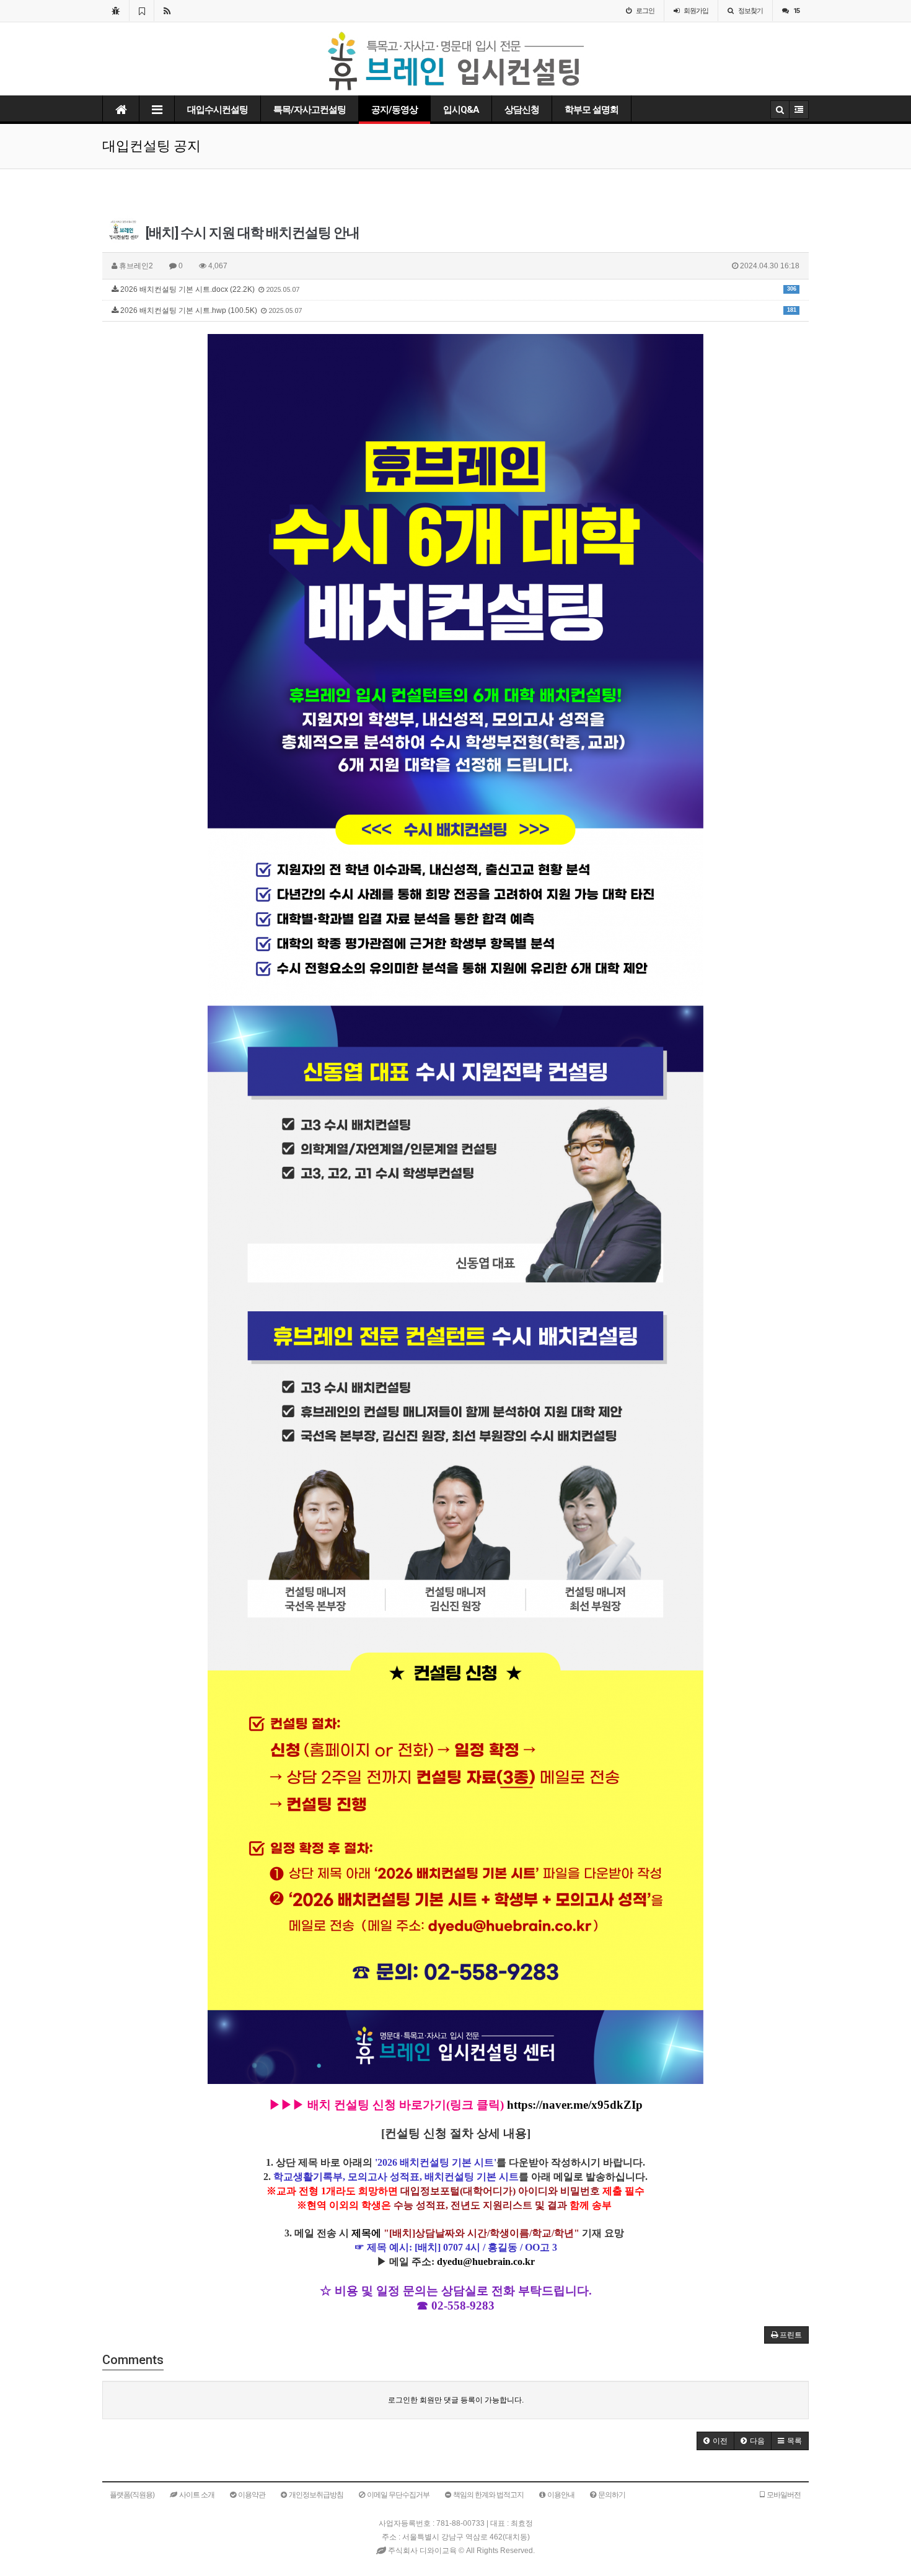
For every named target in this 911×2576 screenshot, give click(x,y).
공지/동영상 (394, 110)
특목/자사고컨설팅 (310, 110)
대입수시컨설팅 (218, 110)
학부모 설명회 (592, 110)
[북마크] (142, 11)
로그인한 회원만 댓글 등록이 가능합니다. (456, 2400)
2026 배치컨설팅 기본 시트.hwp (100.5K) (457, 310)
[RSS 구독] (167, 11)
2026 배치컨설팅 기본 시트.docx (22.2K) (457, 289)
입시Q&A (461, 110)
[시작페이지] (116, 11)
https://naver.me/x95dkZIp (575, 2105)
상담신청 (522, 110)
